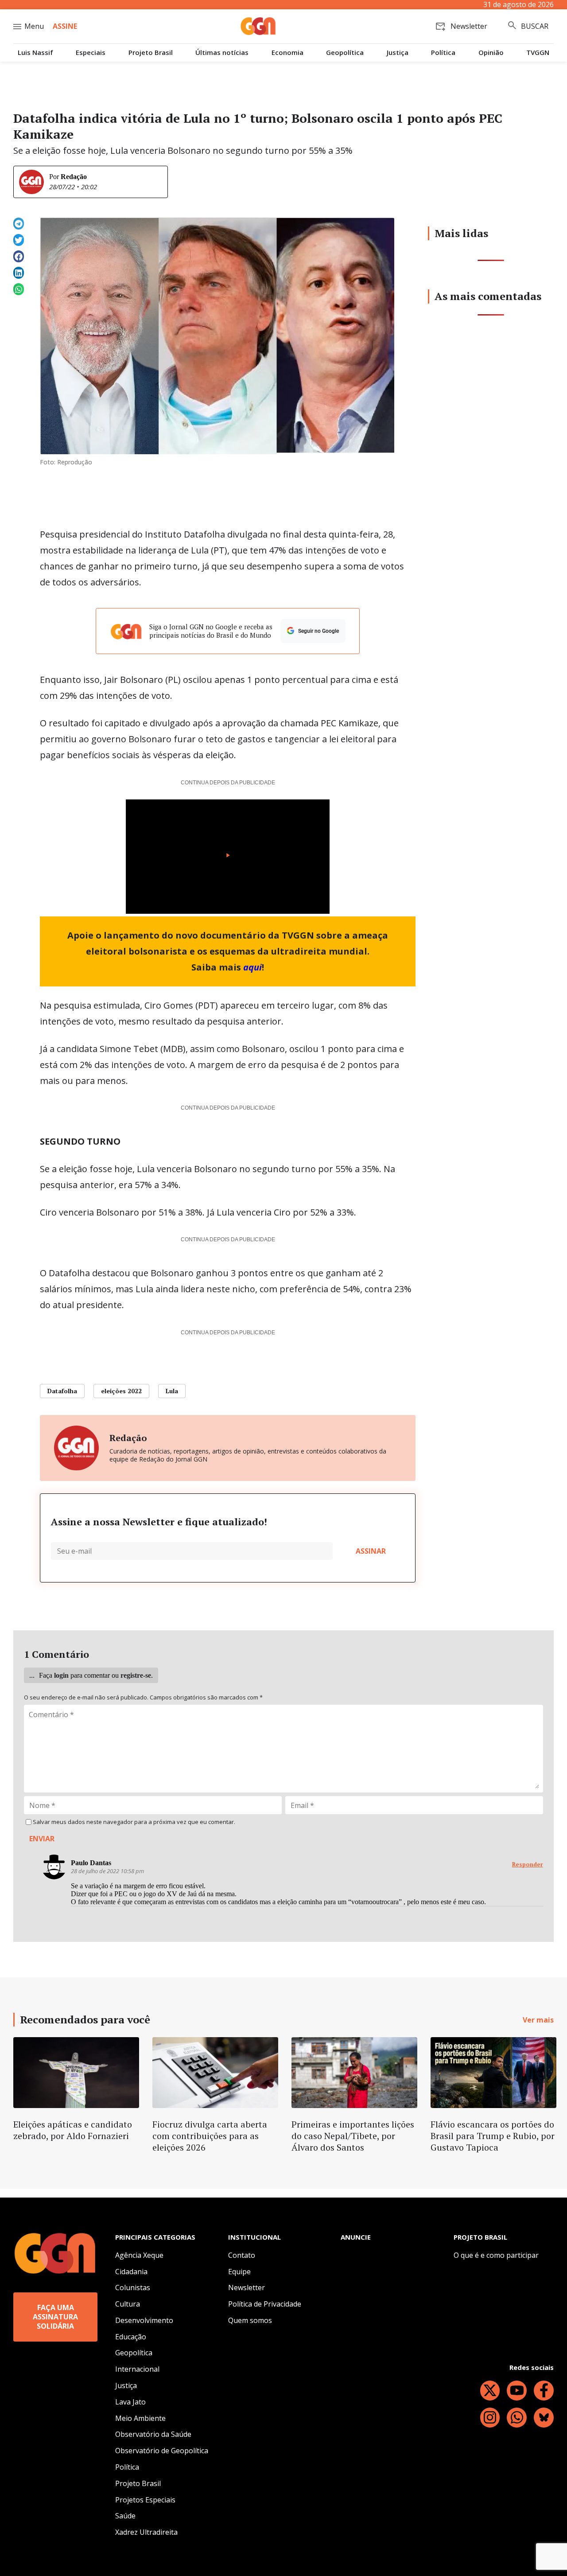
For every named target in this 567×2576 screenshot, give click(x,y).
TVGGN (538, 53)
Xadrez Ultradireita (146, 2532)
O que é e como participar (496, 2255)
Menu (34, 26)
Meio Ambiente (140, 2418)
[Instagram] (490, 2418)
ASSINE (65, 26)
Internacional (137, 2369)
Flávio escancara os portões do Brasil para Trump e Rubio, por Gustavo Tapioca (493, 2136)
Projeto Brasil (151, 53)
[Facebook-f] (544, 2391)
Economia (287, 53)
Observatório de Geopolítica (162, 2451)
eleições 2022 (121, 1391)
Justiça (398, 53)
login (61, 1675)
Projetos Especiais (145, 2500)
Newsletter (247, 2288)
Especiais (91, 53)
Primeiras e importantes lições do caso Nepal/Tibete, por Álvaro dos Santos (353, 2136)
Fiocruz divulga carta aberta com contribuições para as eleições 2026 (210, 2136)
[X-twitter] (490, 2391)
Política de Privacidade (265, 2304)
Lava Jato (130, 2402)
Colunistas (133, 2288)
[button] (19, 224)
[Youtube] (517, 2391)
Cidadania (131, 2272)
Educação (131, 2337)
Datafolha (62, 1391)
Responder (528, 1865)
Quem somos (250, 2320)
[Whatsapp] (517, 2418)
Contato (242, 2255)
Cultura (128, 2304)
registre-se (136, 1675)
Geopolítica (345, 53)
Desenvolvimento (144, 2320)
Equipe (239, 2272)
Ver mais (538, 2020)
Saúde (125, 2516)
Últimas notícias (222, 53)
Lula (172, 1391)
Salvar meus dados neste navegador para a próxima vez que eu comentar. (134, 1822)
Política (443, 53)
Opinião (491, 53)
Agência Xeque (139, 2255)
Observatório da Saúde (153, 2434)
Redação (74, 177)
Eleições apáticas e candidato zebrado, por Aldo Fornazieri (73, 2130)
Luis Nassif (35, 53)
